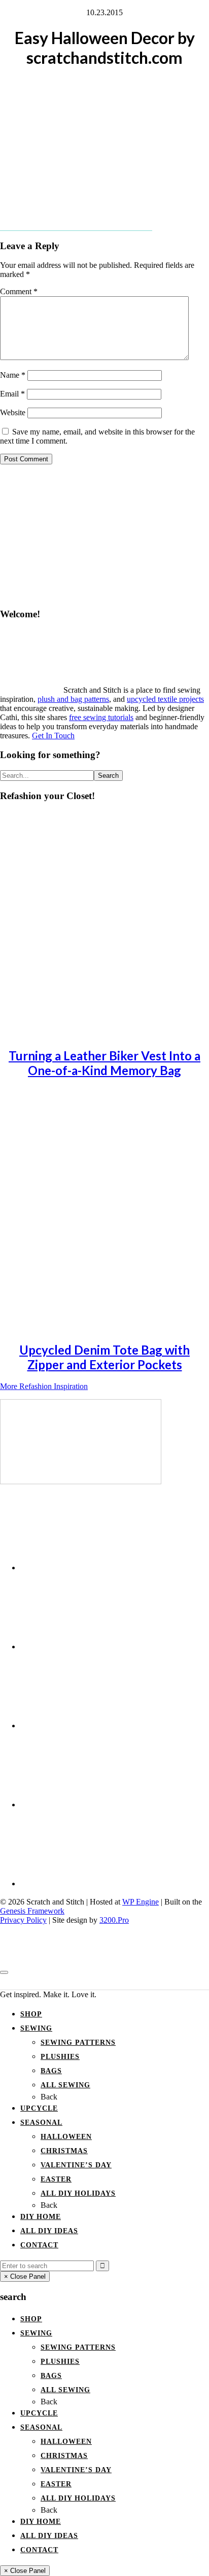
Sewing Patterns (78, 2043)
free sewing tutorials (101, 717)
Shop (31, 2014)
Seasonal (41, 2123)
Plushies (60, 2057)
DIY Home (41, 2217)
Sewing (36, 2028)
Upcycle (39, 2108)
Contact (39, 2245)
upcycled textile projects (165, 699)
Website (13, 412)
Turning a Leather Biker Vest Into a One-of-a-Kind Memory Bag (104, 1063)
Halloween (66, 2137)
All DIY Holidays (78, 2193)
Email (12, 394)
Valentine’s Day (76, 2165)
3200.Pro (114, 1920)
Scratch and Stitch (104, 1982)
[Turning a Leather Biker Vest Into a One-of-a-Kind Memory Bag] (91, 1033)
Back (49, 2097)
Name (13, 375)
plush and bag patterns (73, 699)
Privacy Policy (23, 1920)
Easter (56, 2179)
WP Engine (141, 1902)
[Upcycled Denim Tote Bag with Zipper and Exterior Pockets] (91, 1327)
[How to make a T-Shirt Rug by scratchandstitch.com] (81, 1481)
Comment (19, 291)
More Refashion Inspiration (44, 1386)
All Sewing (65, 2085)
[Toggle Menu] (4, 1972)
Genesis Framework (32, 1911)
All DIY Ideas (49, 2231)
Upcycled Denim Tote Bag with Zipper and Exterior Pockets (104, 1357)
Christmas (64, 2151)
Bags (51, 2071)
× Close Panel (25, 2276)
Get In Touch (53, 736)
